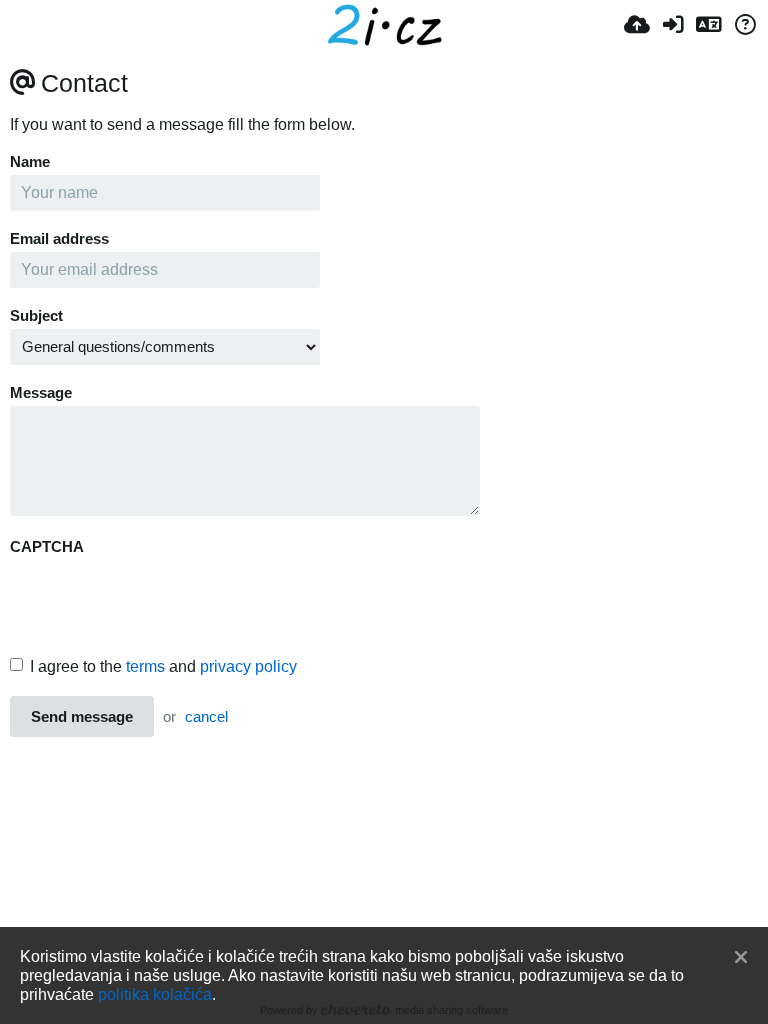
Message (41, 393)
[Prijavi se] (673, 25)
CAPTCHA (47, 547)
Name (30, 162)
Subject (36, 316)
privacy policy (248, 666)
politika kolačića (155, 994)
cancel (206, 717)
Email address (59, 239)
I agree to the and (163, 666)
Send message (82, 717)
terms (145, 666)
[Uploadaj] (637, 25)
